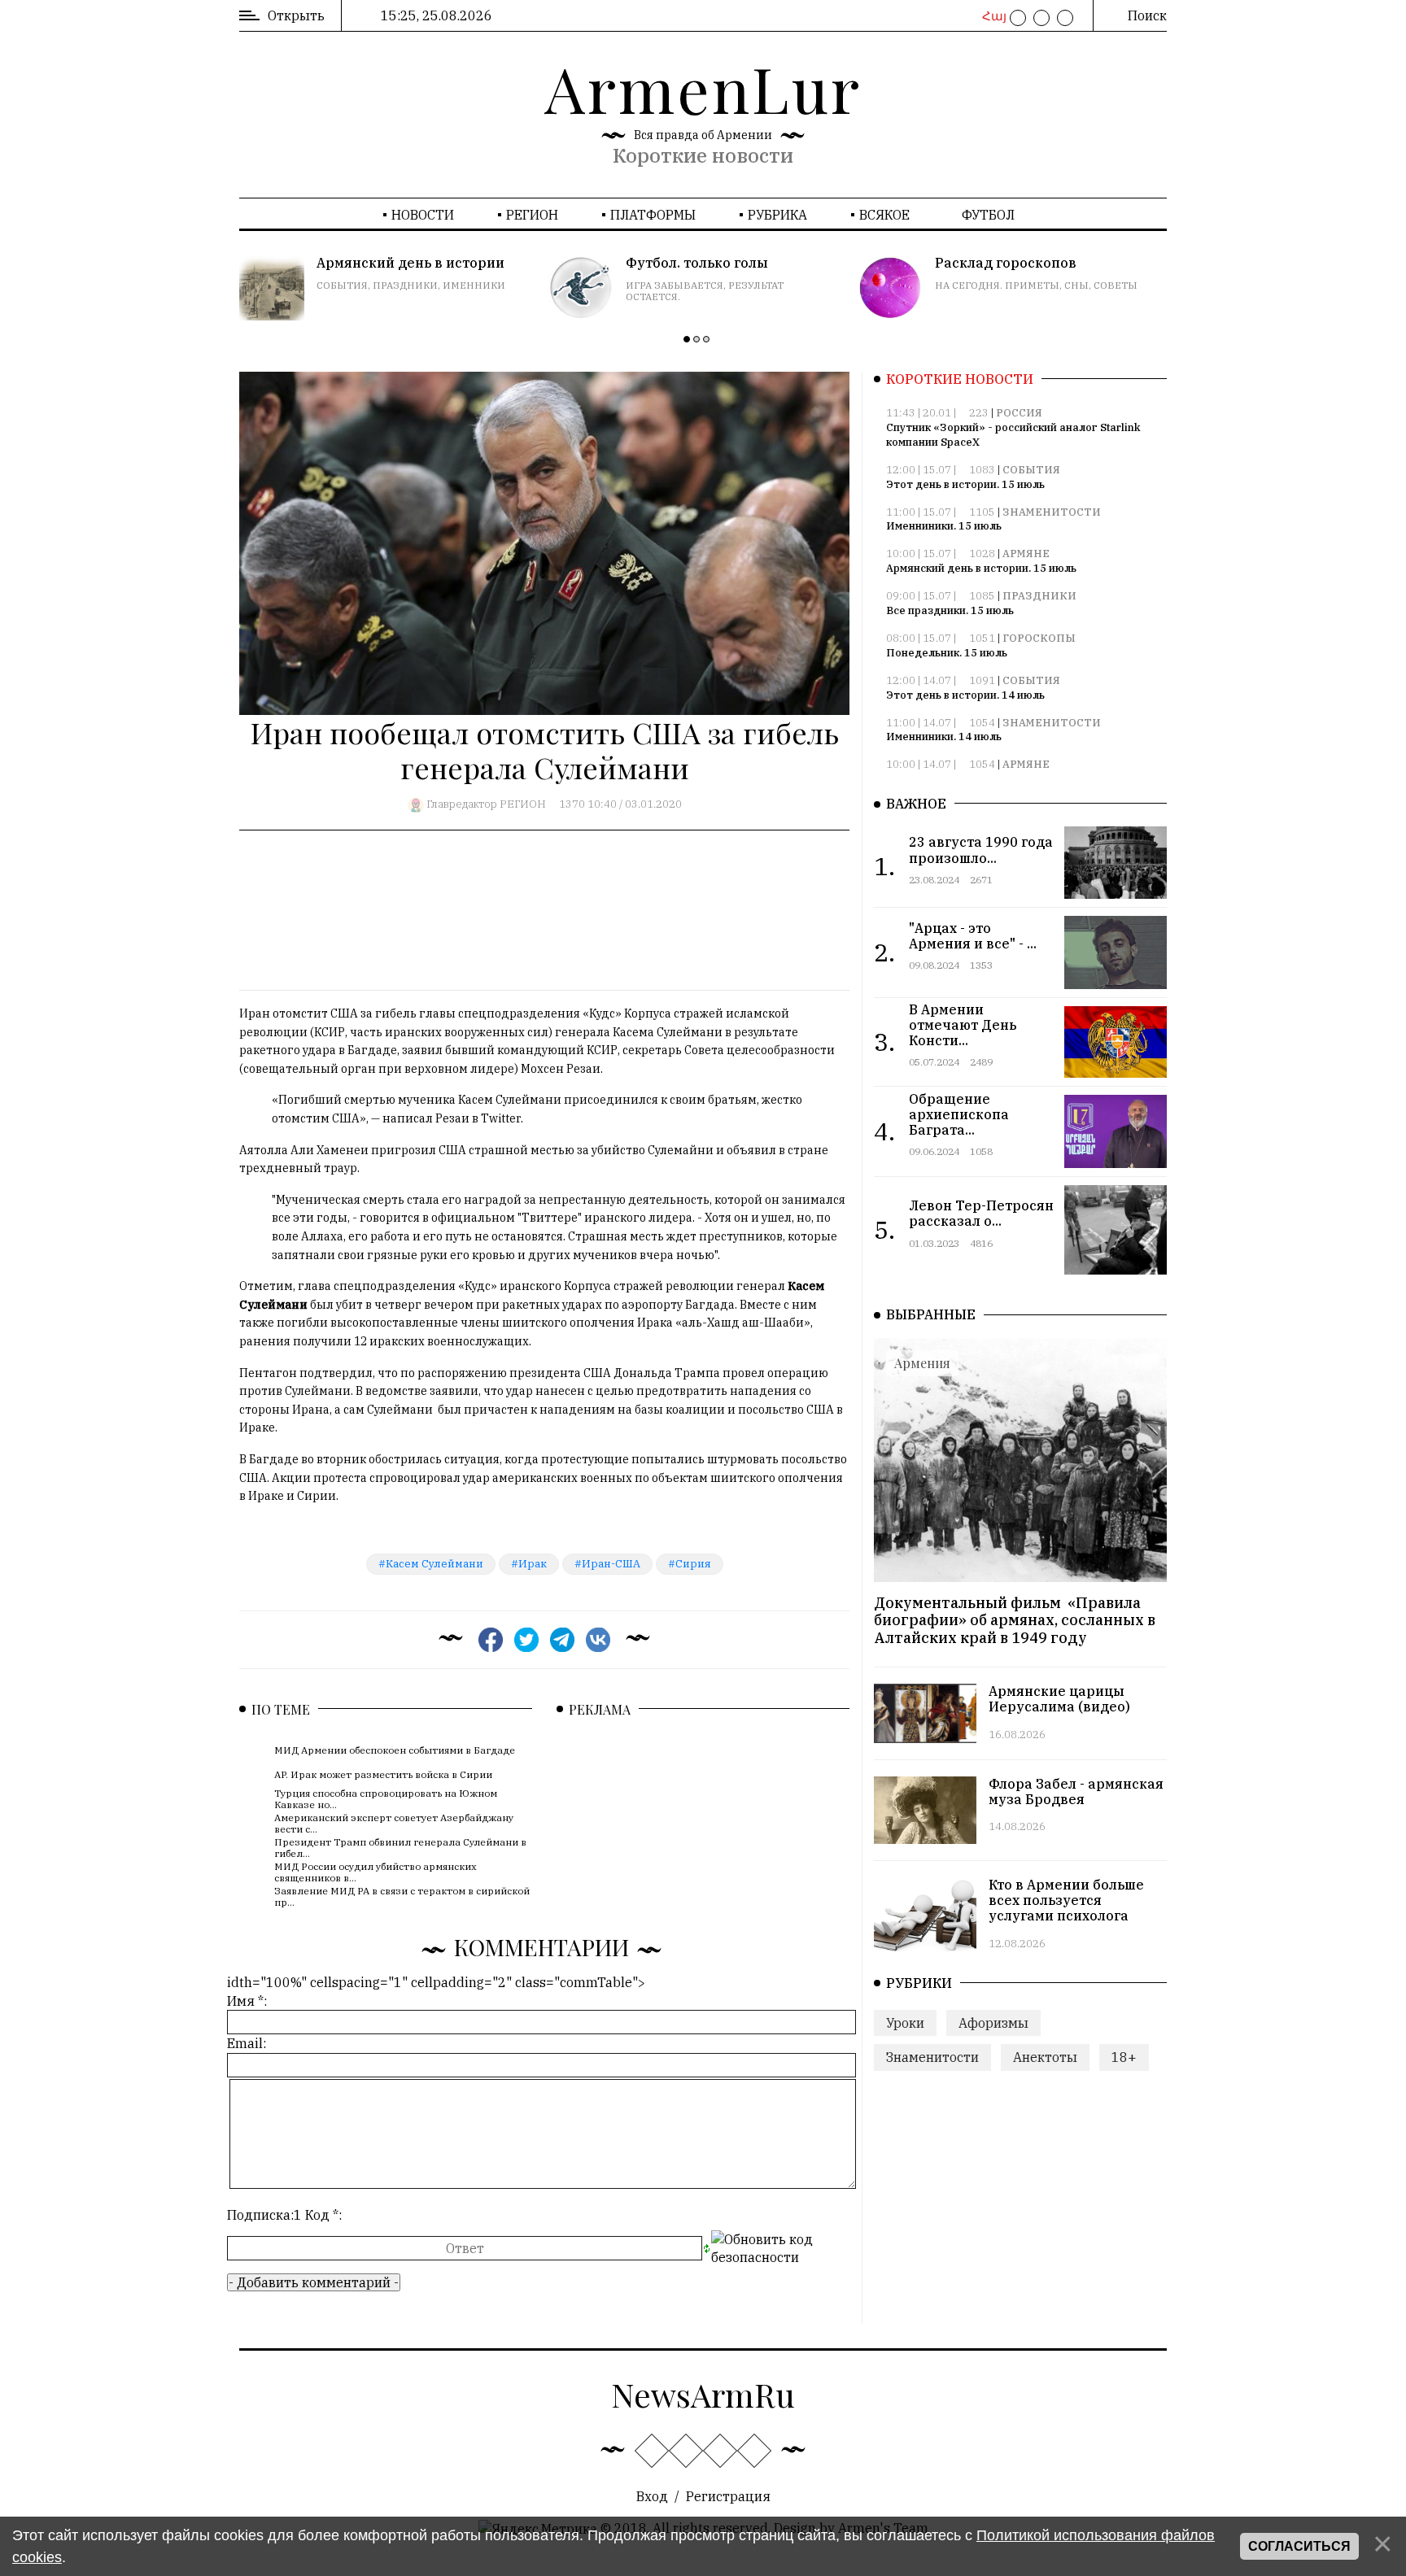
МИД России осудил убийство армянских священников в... (376, 1871)
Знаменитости (1052, 512)
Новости (423, 215)
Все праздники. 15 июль (950, 610)
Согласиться (1299, 2546)
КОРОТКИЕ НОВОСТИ (960, 379)
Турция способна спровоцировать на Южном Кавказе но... (386, 1798)
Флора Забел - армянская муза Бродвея (1076, 1791)
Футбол (988, 215)
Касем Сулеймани (434, 1564)
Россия (1019, 413)
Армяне (1026, 554)
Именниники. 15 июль (944, 526)
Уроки (905, 2023)
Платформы (653, 215)
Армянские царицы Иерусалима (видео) (1059, 1699)
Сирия (693, 1564)
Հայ (992, 16)
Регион (532, 215)
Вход (652, 2496)
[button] (687, 339)
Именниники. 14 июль (944, 737)
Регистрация (728, 2496)
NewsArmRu (703, 2394)
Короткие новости (703, 155)
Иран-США (611, 1564)
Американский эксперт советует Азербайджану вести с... (394, 1822)
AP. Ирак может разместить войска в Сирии (383, 1774)
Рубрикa (777, 215)
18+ (1124, 2057)
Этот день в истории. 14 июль (965, 695)
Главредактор (462, 804)
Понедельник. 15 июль (947, 653)
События (1031, 470)
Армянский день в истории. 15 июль (981, 568)
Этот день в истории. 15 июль (965, 484)
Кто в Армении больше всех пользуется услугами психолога (1066, 1900)
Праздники (1039, 596)
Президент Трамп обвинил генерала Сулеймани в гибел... (400, 1847)
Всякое (884, 215)
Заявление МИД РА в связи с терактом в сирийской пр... (402, 1896)
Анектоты (1045, 2057)
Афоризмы (993, 2023)
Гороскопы (1039, 638)
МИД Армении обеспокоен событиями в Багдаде (395, 1750)
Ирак (533, 1564)
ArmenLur (703, 88)
